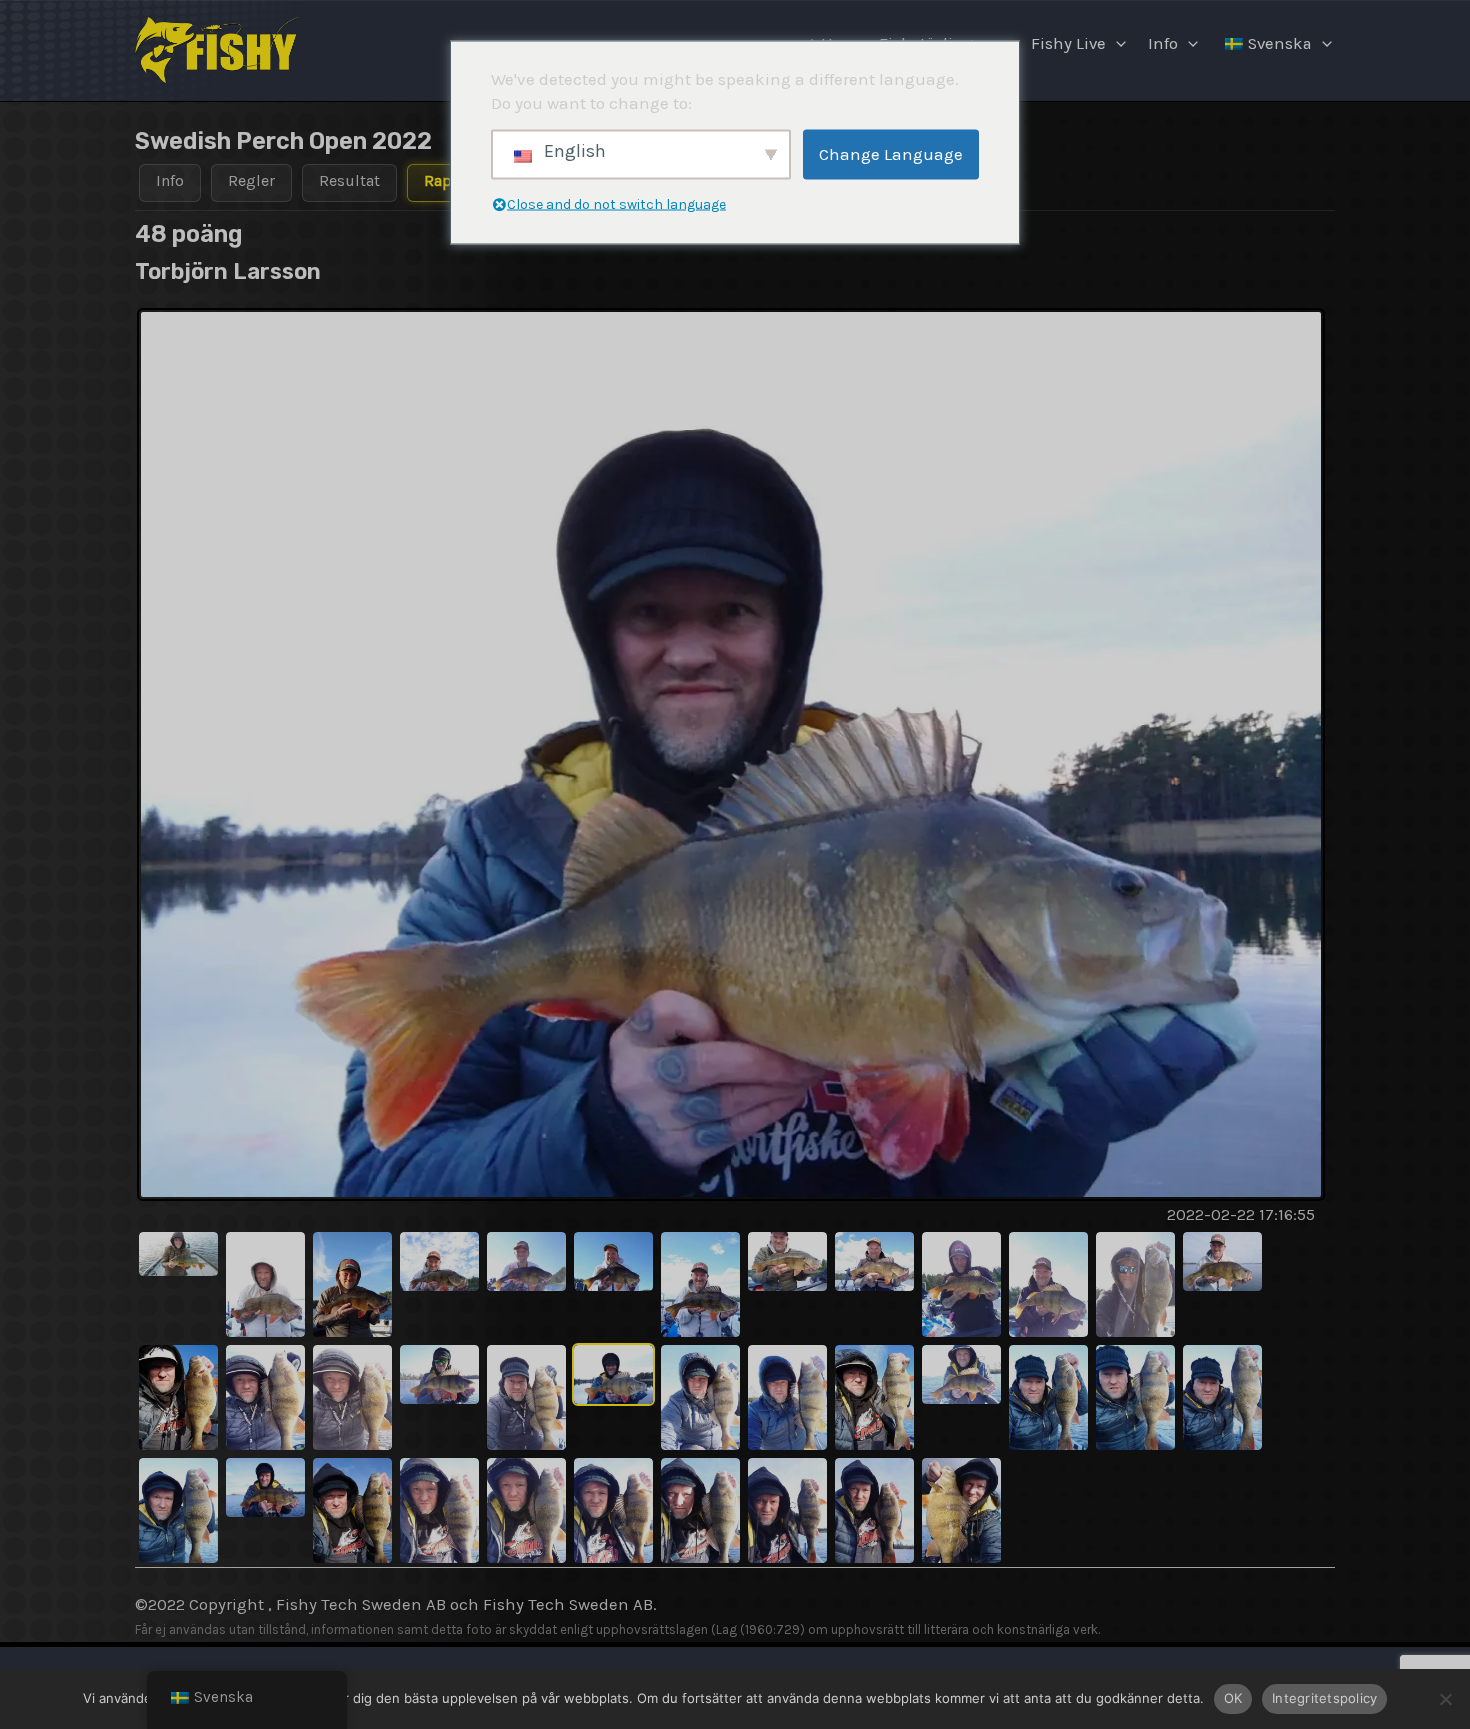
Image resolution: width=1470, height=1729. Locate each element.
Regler (251, 180)
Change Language (891, 154)
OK (1233, 1698)
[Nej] (1445, 1699)
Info (1163, 43)
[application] (1116, 44)
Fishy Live (1068, 43)
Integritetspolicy (1324, 1698)
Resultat (349, 180)
